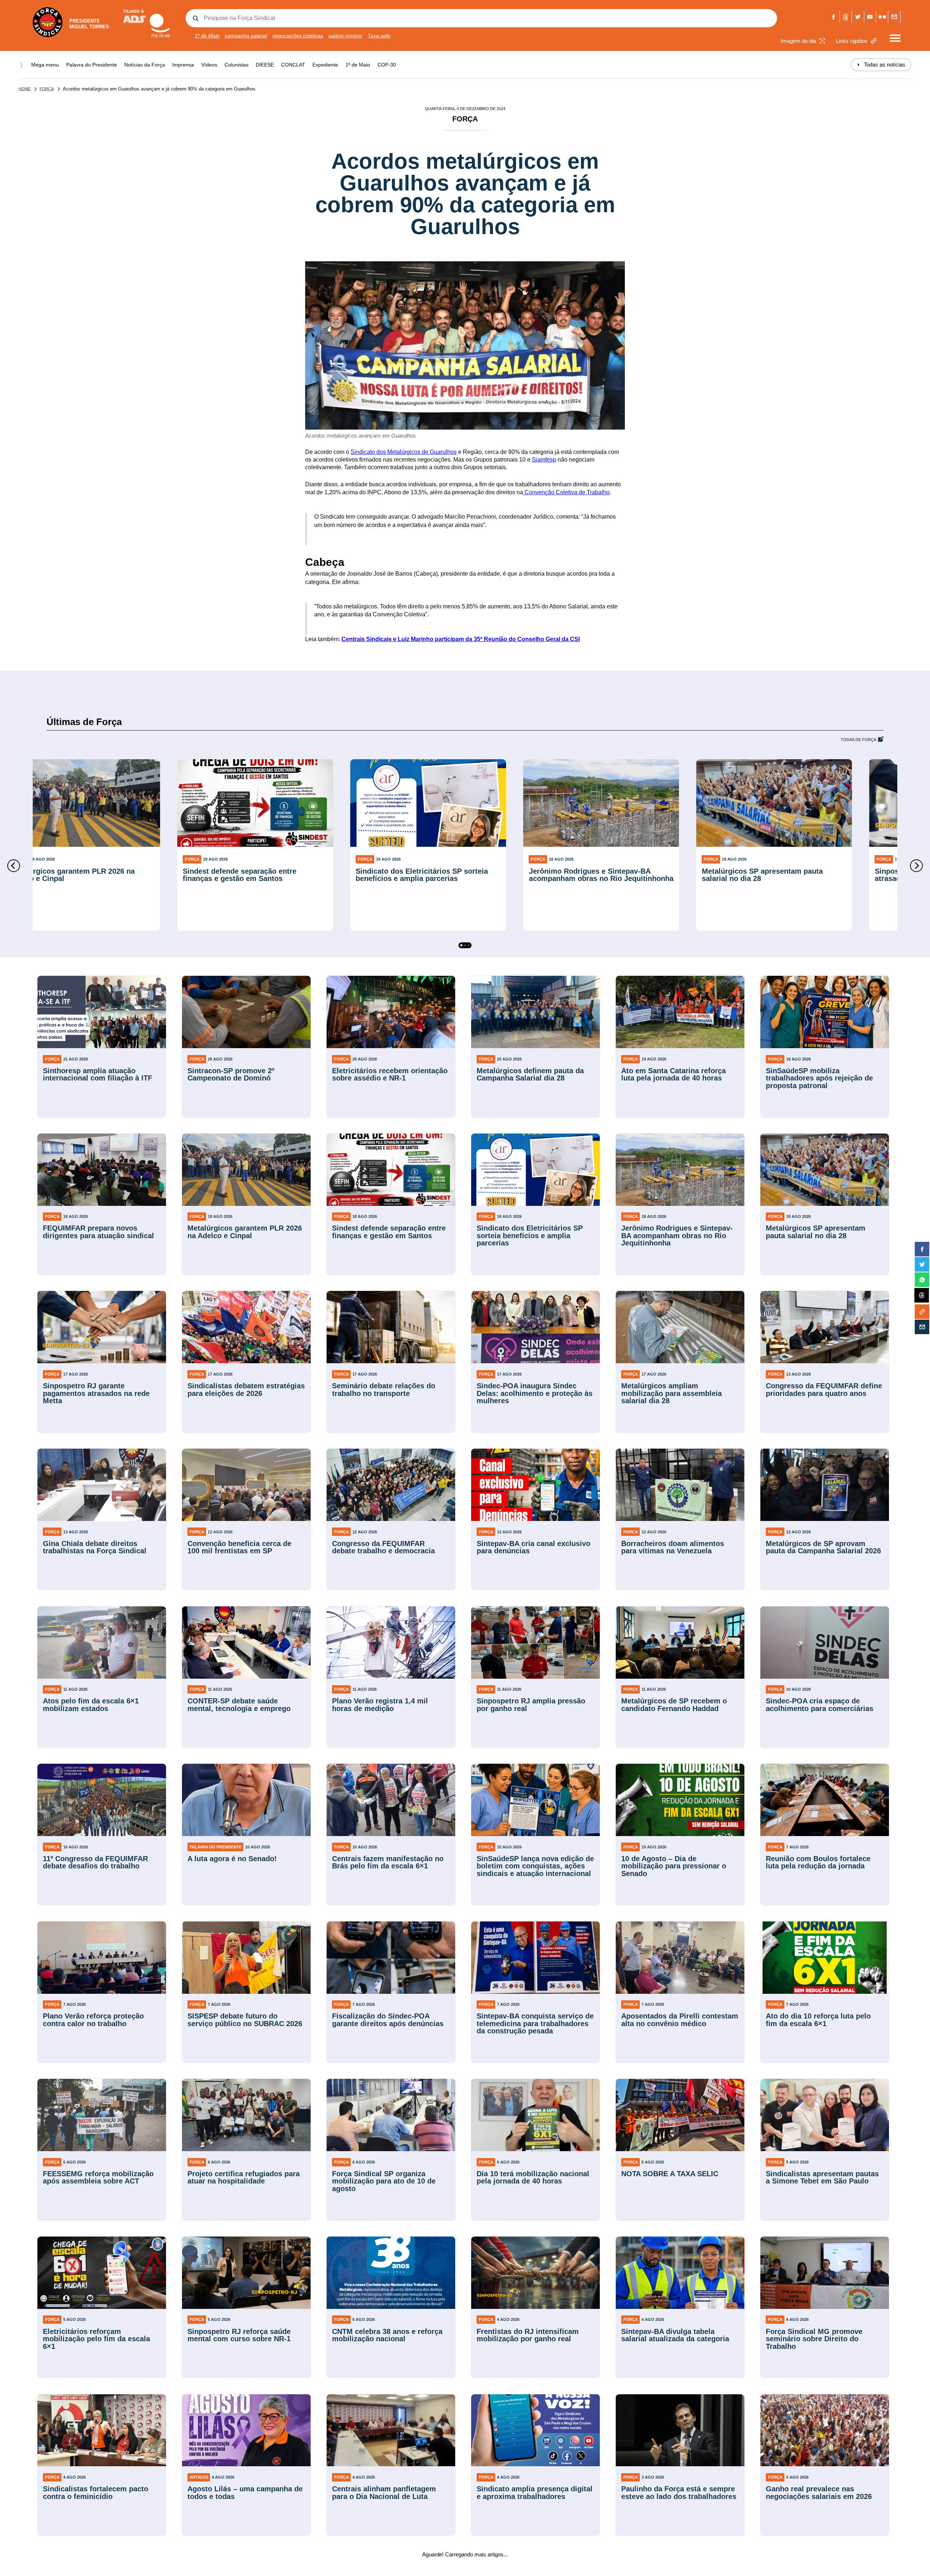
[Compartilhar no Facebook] (922, 1249)
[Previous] (14, 866)
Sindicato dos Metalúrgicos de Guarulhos (404, 452)
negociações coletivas (298, 36)
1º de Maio (207, 36)
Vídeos (209, 65)
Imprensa (183, 65)
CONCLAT (293, 65)
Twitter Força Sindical (858, 17)
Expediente (325, 65)
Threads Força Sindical (846, 17)
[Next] (916, 866)
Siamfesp (544, 460)
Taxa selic (379, 36)
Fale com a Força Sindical (894, 17)
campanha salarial (246, 36)
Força (47, 89)
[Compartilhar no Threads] (922, 1296)
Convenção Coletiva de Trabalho (566, 492)
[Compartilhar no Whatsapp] (922, 1280)
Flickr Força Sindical (882, 17)
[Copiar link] (922, 1312)
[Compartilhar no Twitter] (922, 1264)
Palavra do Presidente (92, 65)
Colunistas (236, 65)
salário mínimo (345, 36)
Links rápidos (852, 41)
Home (25, 89)
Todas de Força (858, 740)
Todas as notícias (881, 65)
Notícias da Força (145, 65)
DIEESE (265, 65)
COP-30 (387, 65)
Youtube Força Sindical (870, 17)
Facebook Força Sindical (834, 17)
